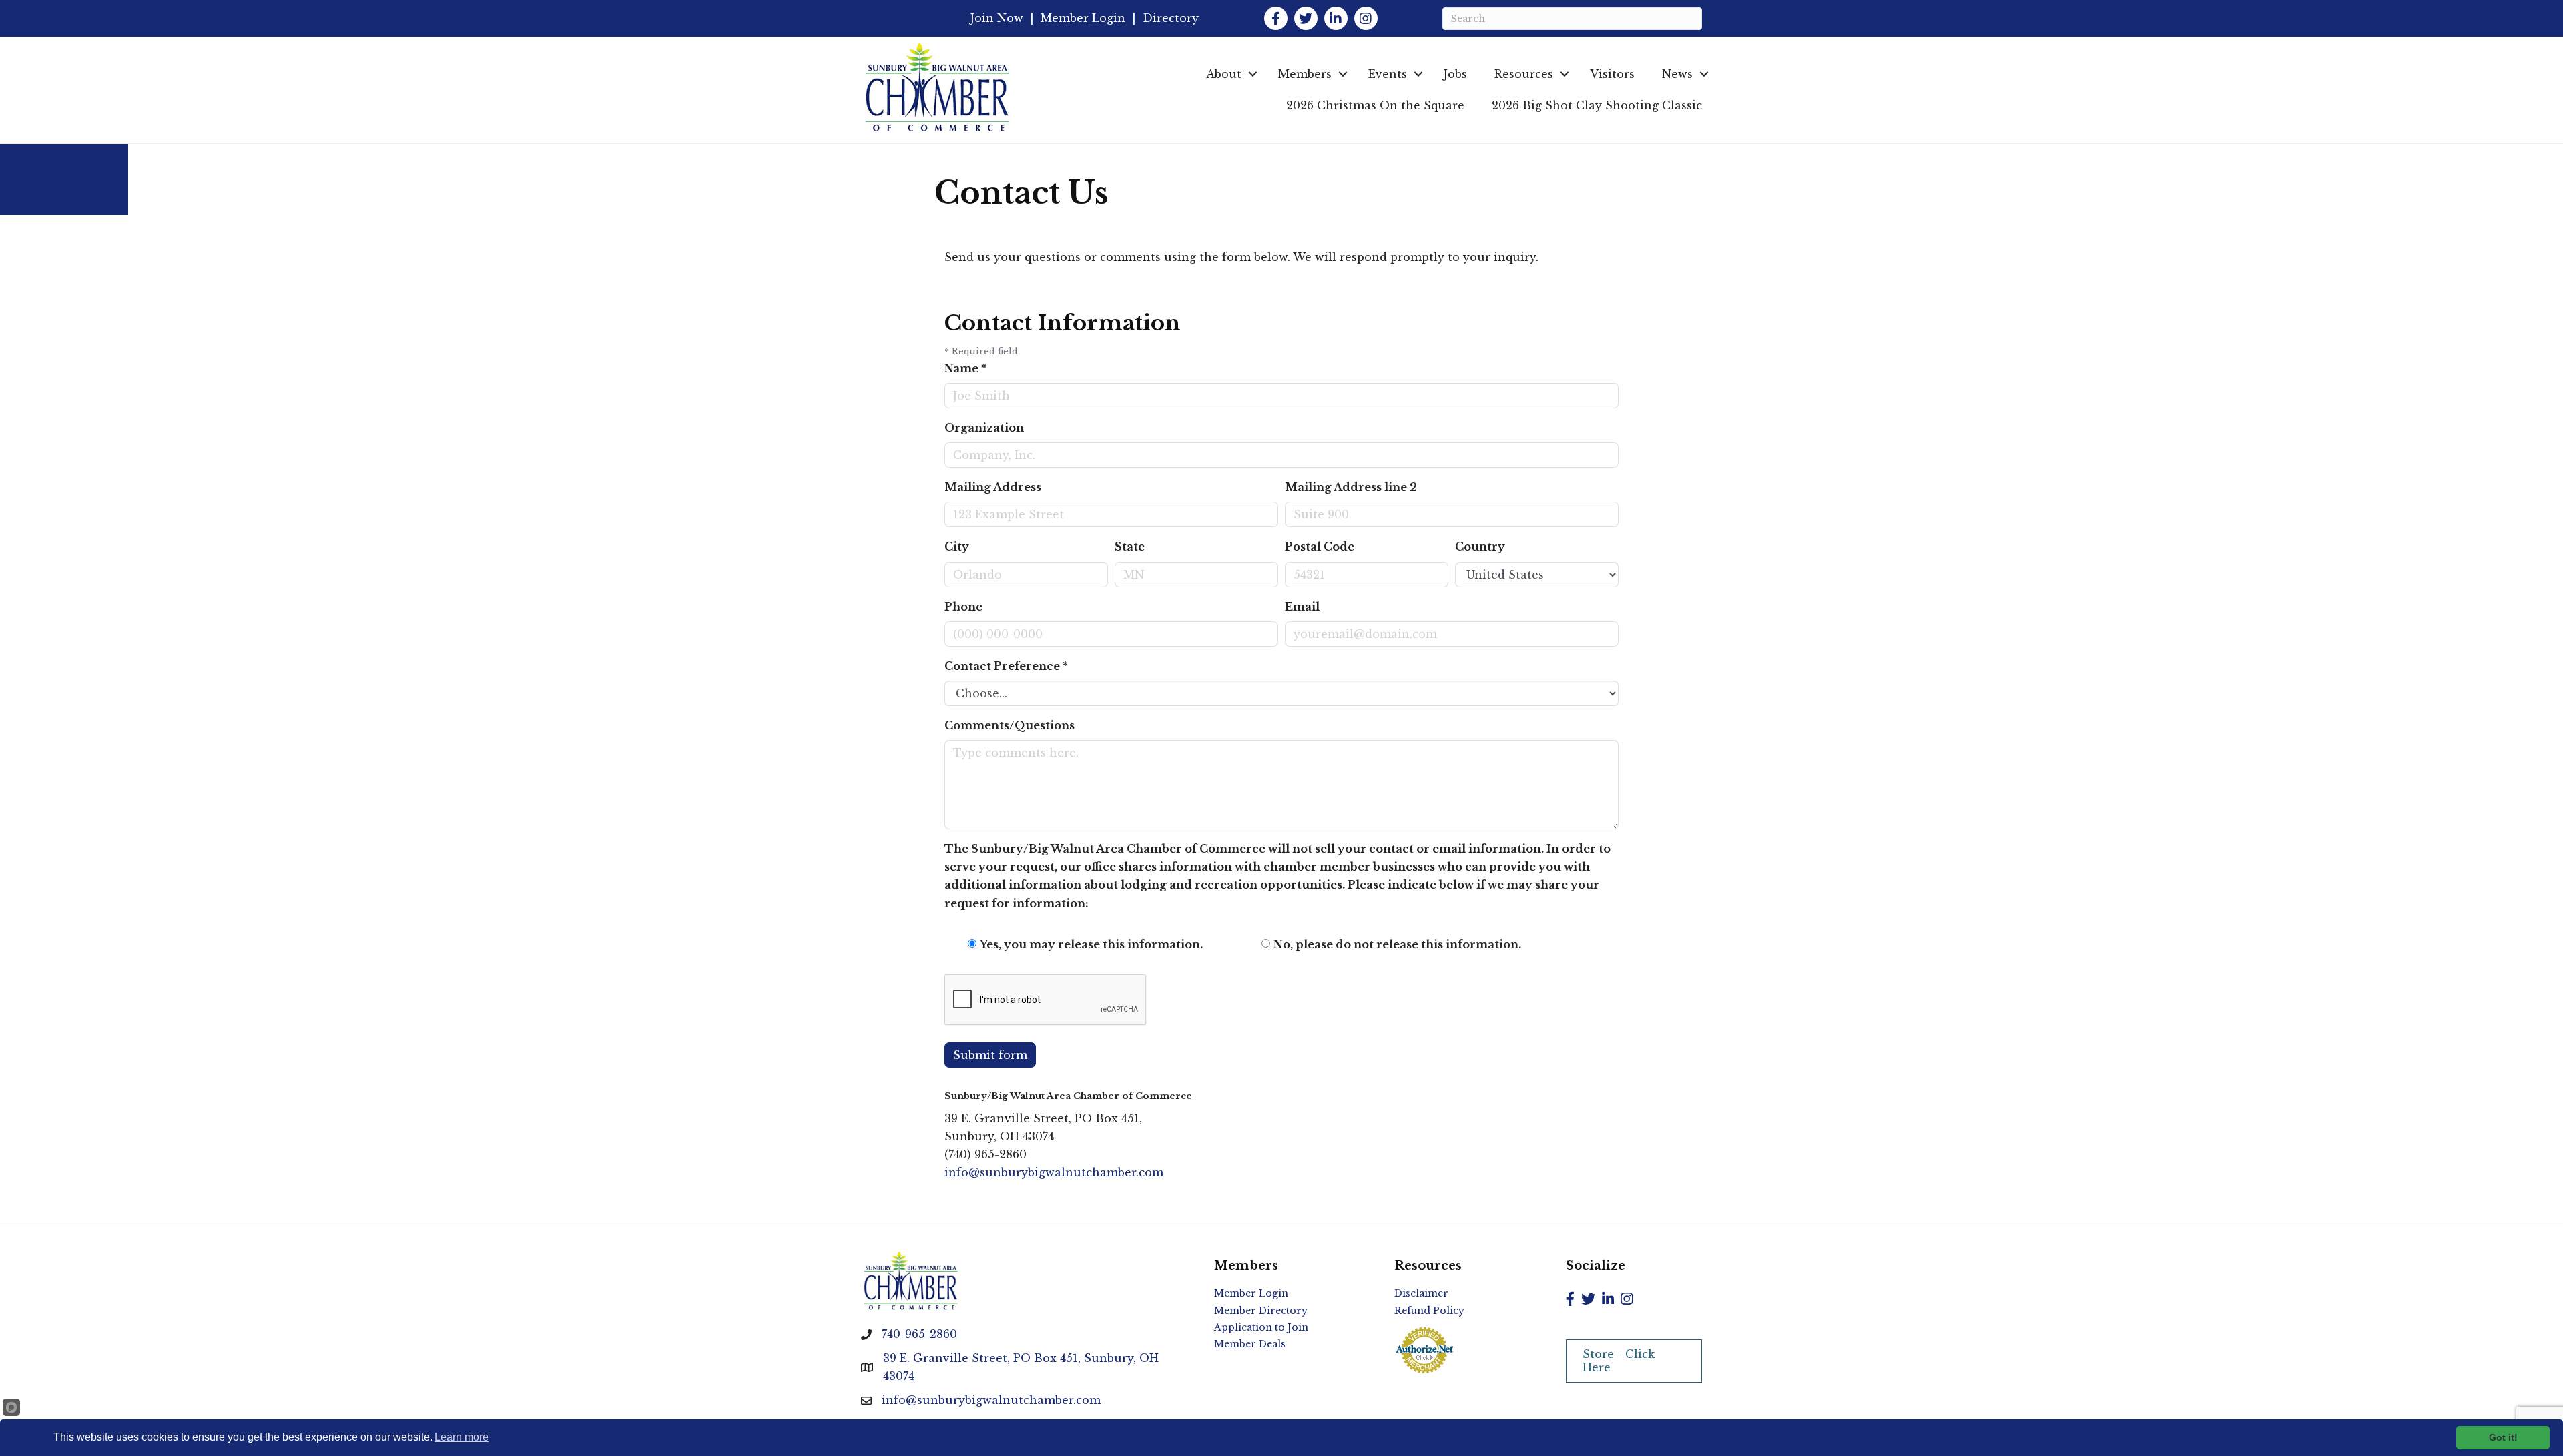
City (957, 547)
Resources (1524, 74)
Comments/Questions (1010, 725)
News (1677, 74)
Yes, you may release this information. (1091, 944)
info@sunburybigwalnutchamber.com (1054, 1172)
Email (1302, 607)
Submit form (990, 1055)
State (1130, 547)
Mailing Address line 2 (1351, 487)
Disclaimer (1421, 1293)
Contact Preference (1006, 666)
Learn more (462, 1437)
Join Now (997, 18)
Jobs (1455, 74)
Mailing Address (993, 487)
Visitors (1612, 74)
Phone (963, 607)
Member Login (1083, 18)
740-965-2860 (919, 1334)
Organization (984, 428)
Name (965, 368)
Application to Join (1261, 1327)
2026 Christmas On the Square (1375, 105)
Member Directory (1261, 1311)
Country (1480, 547)
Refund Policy (1429, 1311)
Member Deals (1250, 1344)
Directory (1171, 18)
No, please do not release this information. (1397, 944)
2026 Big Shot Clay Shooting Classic (1597, 105)
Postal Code (1320, 547)
